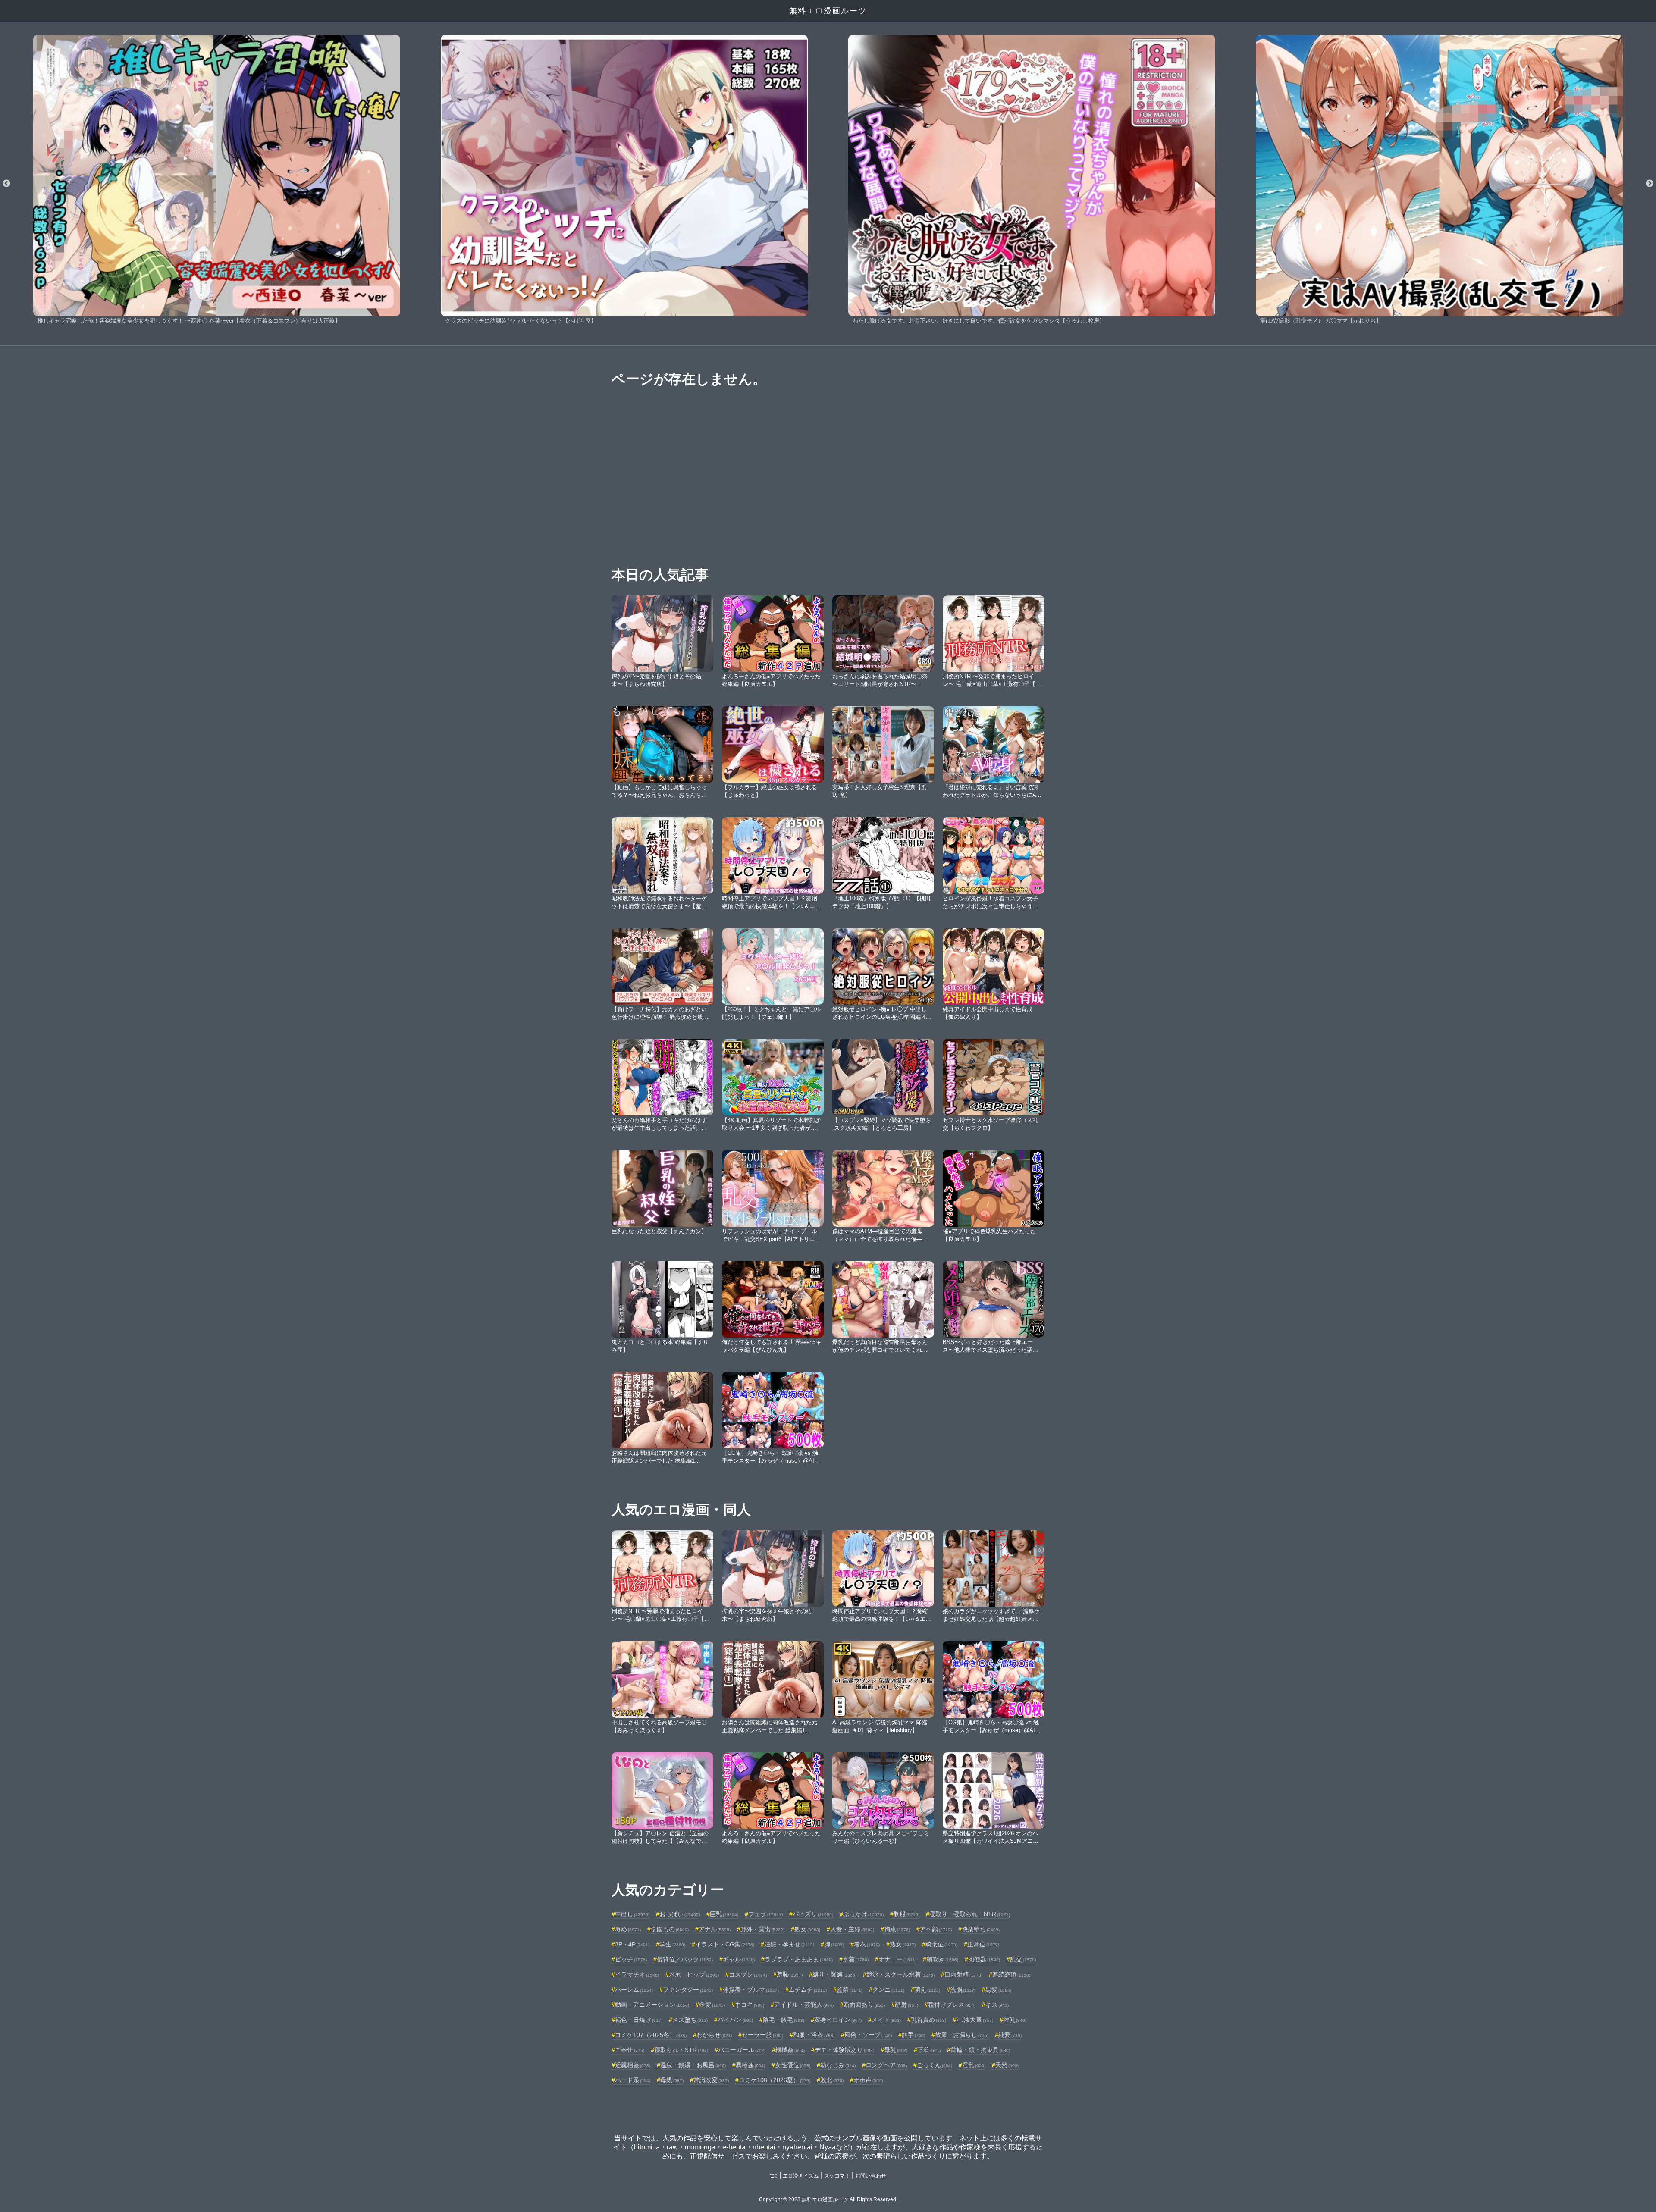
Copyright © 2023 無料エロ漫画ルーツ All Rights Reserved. (828, 2199)
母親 (672, 2080)
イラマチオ (637, 1974)
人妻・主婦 (852, 1929)
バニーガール (742, 2050)
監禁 (850, 1990)
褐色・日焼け (639, 2020)
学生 (672, 1944)
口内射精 (963, 1974)
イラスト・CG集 (725, 1944)
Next (1650, 184)
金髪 (712, 2005)
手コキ (750, 2005)
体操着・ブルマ (751, 1990)
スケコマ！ (837, 2176)
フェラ (765, 1914)
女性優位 (793, 2065)
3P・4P (632, 1944)
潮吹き (942, 1959)
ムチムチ (808, 1990)
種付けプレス (952, 2005)
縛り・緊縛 (834, 1974)
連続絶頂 (1011, 1974)
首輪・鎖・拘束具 (980, 2050)
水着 (856, 1959)
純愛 (1010, 2035)
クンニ (888, 1990)
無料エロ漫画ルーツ (828, 11)
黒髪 (998, 1990)
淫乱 (974, 2065)
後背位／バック (685, 1959)
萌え (927, 1990)
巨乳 (724, 1914)
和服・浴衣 (814, 2035)
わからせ (714, 2035)
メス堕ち (690, 2020)
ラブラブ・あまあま (799, 1959)
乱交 (1023, 1959)
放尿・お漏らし (962, 2035)
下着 (929, 2050)
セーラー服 (762, 2035)
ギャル (739, 1959)
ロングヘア (886, 2065)
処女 (807, 1929)
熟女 (903, 1944)
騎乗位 (941, 1944)
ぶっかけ (863, 1914)
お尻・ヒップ (694, 1974)
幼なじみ (838, 2065)
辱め (628, 1929)
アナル (715, 1929)
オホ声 (868, 2080)
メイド (886, 2020)
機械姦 (790, 2050)
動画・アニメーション (652, 2005)
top (774, 2176)
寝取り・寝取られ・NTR (970, 1914)
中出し (632, 1914)
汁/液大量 (975, 2020)
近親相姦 (633, 2065)
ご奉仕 (630, 2050)
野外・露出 (762, 1929)
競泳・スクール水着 (900, 1974)
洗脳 (963, 1990)
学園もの (670, 1929)
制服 (906, 1914)
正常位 (983, 1944)
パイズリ (813, 1914)
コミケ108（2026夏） (775, 2080)
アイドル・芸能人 (804, 2005)
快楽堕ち (981, 1929)
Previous (6, 184)
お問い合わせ (871, 2176)
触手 (913, 2035)
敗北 (832, 2080)
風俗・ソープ (868, 2035)
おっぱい (680, 1914)
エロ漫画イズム (801, 2176)
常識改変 (711, 2080)
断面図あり (864, 2005)
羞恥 (790, 1974)
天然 (1007, 2065)
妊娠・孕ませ (789, 1944)
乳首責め (928, 2020)
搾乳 (1015, 2020)
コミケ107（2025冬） (651, 2035)
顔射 (906, 2005)
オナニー (897, 1959)
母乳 (896, 2050)
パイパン (735, 2020)
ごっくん (935, 2065)
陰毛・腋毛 (784, 2020)
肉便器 (984, 1959)
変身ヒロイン (838, 2020)
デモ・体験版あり (844, 2050)
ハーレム (634, 1990)
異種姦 (750, 2065)
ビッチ (631, 1959)
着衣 (867, 1944)
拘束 (897, 1929)
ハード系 (633, 2080)
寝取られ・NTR (681, 2050)
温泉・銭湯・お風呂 (693, 2065)
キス (997, 2005)
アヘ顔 (936, 1929)
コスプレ (748, 1974)
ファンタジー (688, 1990)
